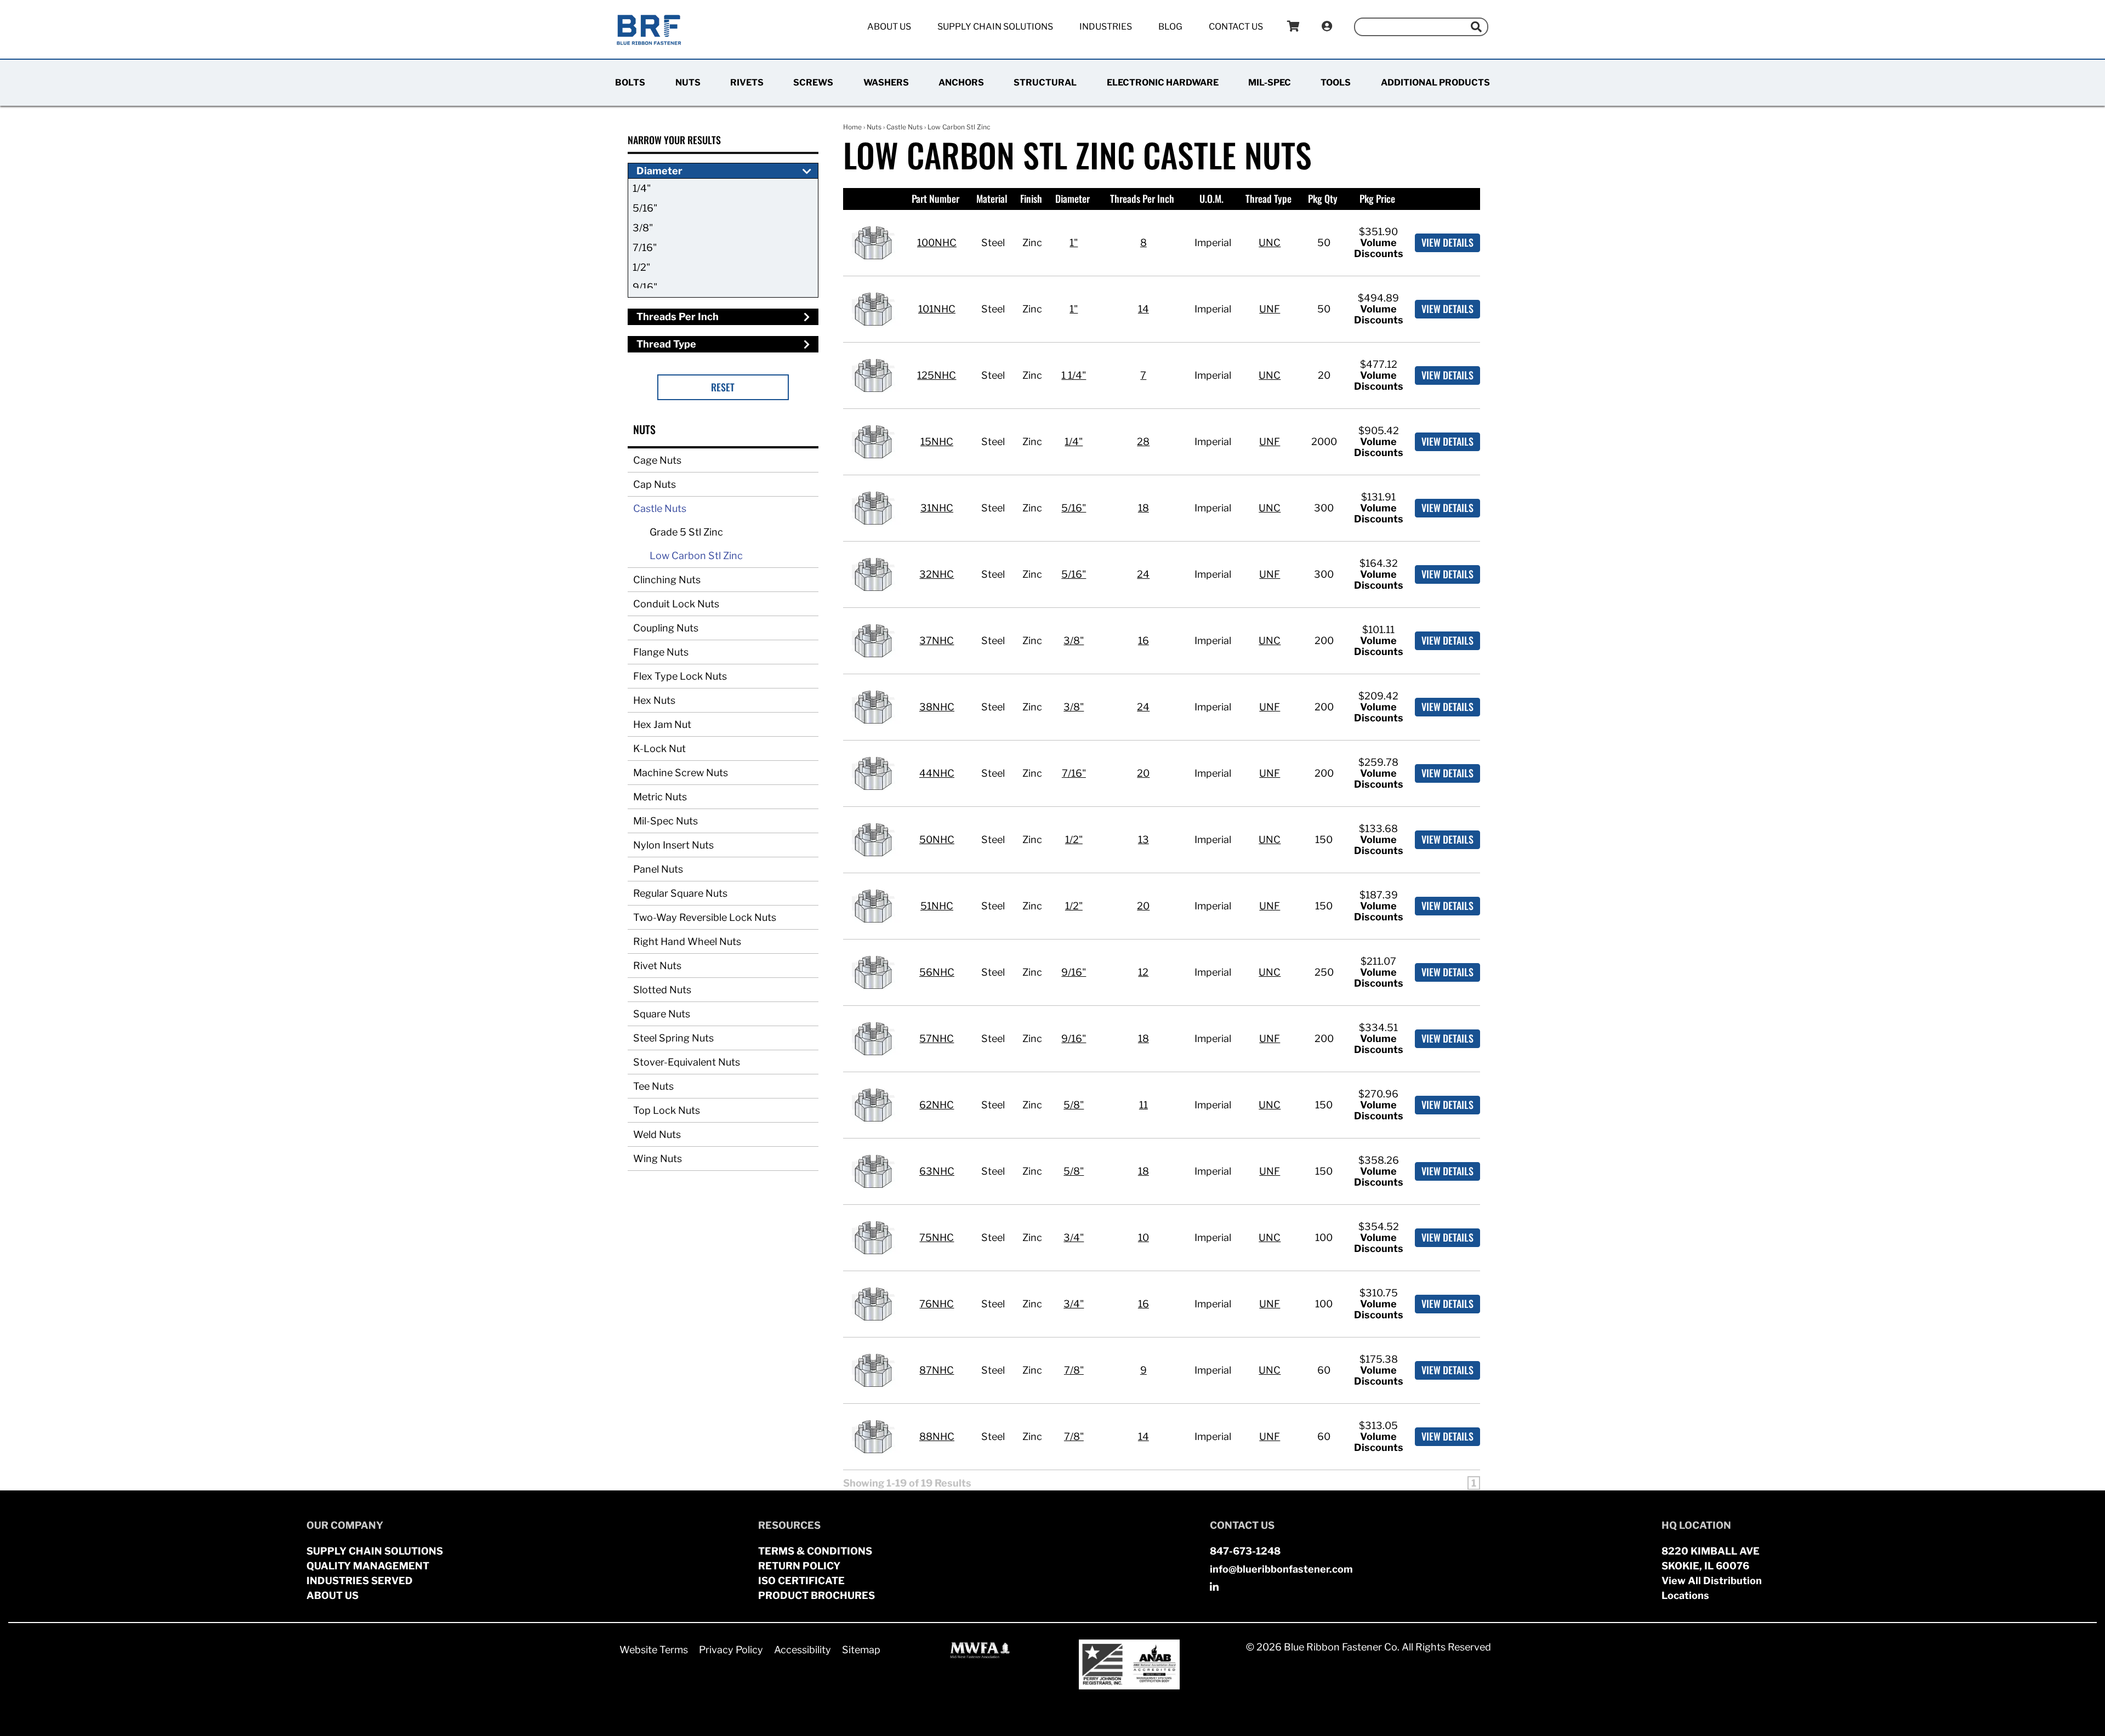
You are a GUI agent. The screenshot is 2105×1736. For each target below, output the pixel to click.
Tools (1336, 82)
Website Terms (654, 1650)
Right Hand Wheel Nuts (687, 941)
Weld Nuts (657, 1134)
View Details (1447, 242)
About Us (889, 27)
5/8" (1074, 1105)
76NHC (937, 1304)
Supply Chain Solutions (995, 27)
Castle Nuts (660, 508)
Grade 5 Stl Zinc (686, 532)
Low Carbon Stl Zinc (696, 556)
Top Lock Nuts (667, 1110)
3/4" (1074, 1237)
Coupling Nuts (666, 628)
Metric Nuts (660, 797)
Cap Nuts (655, 484)
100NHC (937, 243)
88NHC (937, 1436)
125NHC (937, 375)
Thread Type (1268, 198)
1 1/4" (1074, 375)
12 (1143, 972)
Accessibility (803, 1650)
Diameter (1073, 198)
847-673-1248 (1245, 1551)
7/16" (645, 247)
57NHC (937, 1038)
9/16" (645, 287)
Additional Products (1435, 82)
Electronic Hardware (1163, 82)
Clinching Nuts (667, 580)
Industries (1106, 27)
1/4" (642, 188)
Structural (1045, 82)
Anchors (961, 82)
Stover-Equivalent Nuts (687, 1062)
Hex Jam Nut (662, 724)
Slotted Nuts (662, 990)
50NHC (937, 839)
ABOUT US (332, 1595)
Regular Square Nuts (680, 893)
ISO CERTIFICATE (801, 1581)
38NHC (937, 707)
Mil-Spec (1270, 82)
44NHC (937, 773)
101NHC (937, 309)
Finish (1031, 198)
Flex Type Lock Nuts (680, 676)
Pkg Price (1377, 198)
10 (1143, 1237)
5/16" (645, 208)
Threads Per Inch (1142, 198)
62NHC (937, 1105)
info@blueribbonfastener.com (1281, 1569)
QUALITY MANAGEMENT (368, 1566)
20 (1143, 773)
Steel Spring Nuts (673, 1038)
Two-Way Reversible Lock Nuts (705, 917)
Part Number (935, 198)
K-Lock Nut (659, 749)
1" (1074, 243)
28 (1143, 442)
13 (1143, 839)
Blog (1170, 27)
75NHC (937, 1237)
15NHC (937, 442)
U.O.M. (1211, 198)
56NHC (937, 972)
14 (1143, 309)
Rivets (747, 82)
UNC (1270, 243)
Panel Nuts (658, 869)
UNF (1270, 309)
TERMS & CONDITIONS (815, 1551)
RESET (723, 387)
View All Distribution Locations (1712, 1588)
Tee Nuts (653, 1086)
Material (992, 198)
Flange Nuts (661, 652)
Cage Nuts (657, 460)
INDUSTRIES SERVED (360, 1581)
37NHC (937, 641)
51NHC (937, 906)
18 (1143, 508)
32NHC (937, 574)
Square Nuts (662, 1014)
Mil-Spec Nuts (665, 821)
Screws (813, 82)
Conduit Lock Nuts (676, 604)
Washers (886, 82)
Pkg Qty (1323, 198)
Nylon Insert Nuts (673, 845)
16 (1143, 641)
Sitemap (861, 1650)
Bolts (630, 82)
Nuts (688, 82)
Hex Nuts (654, 700)
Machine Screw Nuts (681, 773)
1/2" (641, 267)
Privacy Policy (731, 1650)
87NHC (937, 1370)
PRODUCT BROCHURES (817, 1595)
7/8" (1074, 1370)
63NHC (937, 1171)
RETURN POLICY (799, 1566)
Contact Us (1236, 27)
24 (1143, 574)
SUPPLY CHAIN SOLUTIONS (375, 1551)
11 (1143, 1105)
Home (852, 127)
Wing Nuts (658, 1159)
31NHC (937, 508)
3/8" (643, 228)
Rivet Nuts (657, 966)
